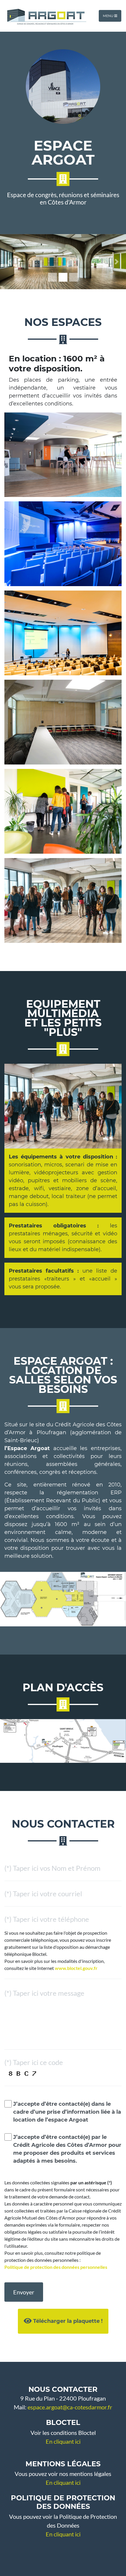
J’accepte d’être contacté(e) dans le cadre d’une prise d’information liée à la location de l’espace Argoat (67, 2112)
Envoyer (24, 2292)
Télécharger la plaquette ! (67, 2321)
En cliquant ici (63, 2441)
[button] (10, 262)
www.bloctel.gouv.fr (76, 1968)
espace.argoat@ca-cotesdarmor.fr (70, 2407)
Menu (109, 16)
